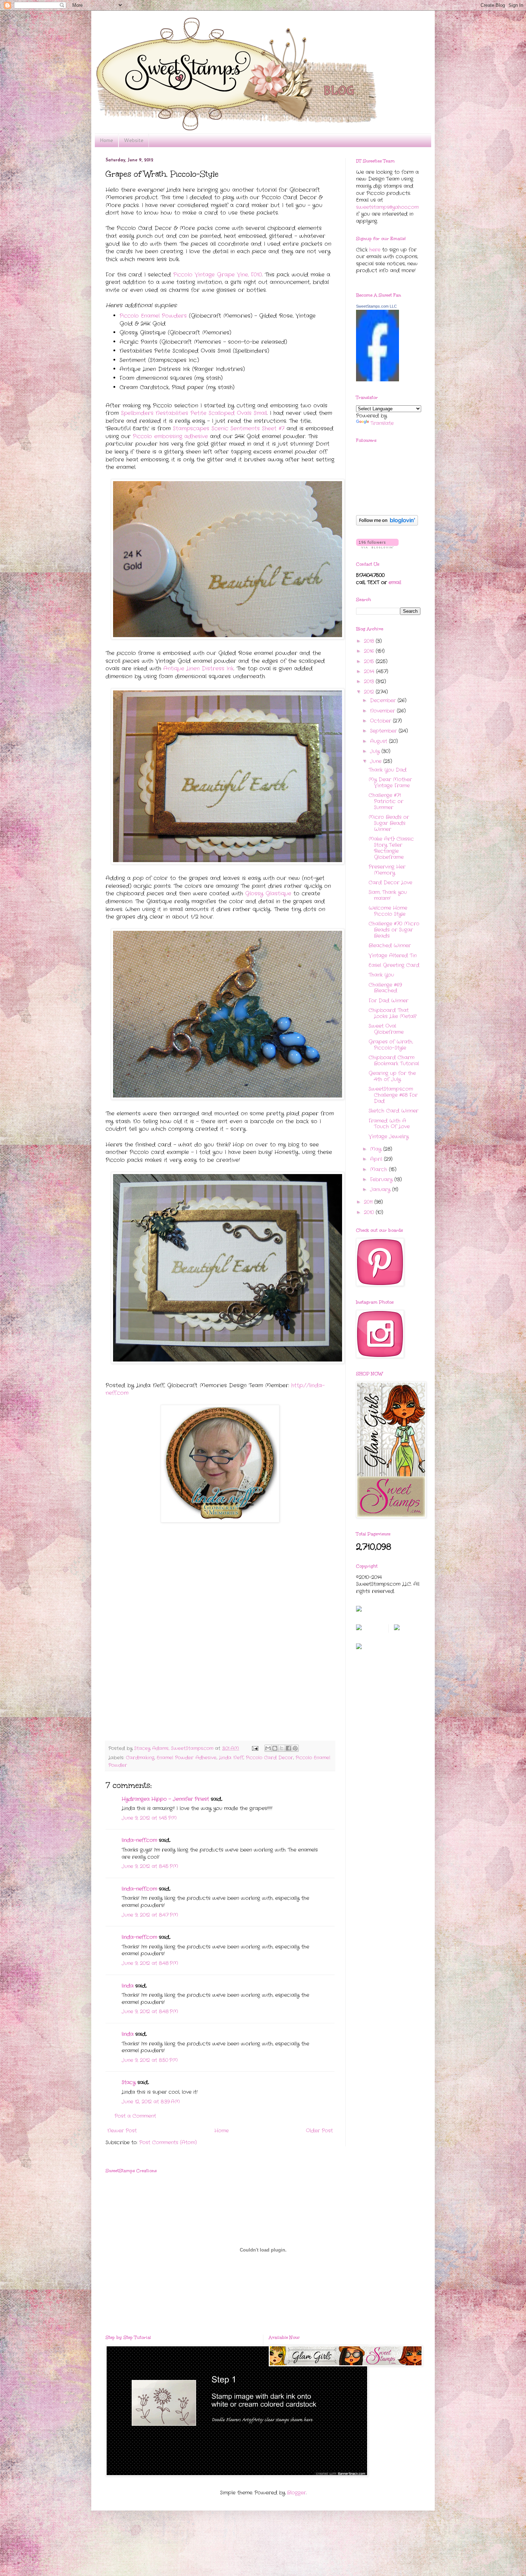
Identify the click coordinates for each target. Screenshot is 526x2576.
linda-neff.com (139, 1840)
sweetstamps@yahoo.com (387, 207)
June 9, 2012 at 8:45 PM (150, 1866)
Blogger (296, 2493)
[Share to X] (282, 1748)
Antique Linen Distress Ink (198, 669)
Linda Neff (231, 1758)
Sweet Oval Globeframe (386, 1029)
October (381, 721)
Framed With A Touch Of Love (389, 1124)
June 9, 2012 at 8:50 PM (150, 2060)
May (377, 1149)
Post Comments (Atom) (168, 2142)
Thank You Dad (388, 770)
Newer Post (122, 2131)
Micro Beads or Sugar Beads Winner (389, 823)
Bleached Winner (390, 945)
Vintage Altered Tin (393, 955)
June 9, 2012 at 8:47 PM (150, 1915)
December (384, 700)
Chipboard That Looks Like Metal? (393, 1013)
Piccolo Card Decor (269, 1758)
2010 (370, 1212)
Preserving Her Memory (387, 870)
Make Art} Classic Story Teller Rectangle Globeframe (391, 848)
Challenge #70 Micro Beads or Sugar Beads (394, 930)
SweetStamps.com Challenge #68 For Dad (393, 1095)
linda (128, 1986)
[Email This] (268, 1748)
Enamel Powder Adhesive (187, 1758)
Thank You (381, 975)
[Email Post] (255, 1749)
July (376, 751)
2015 (370, 661)
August (379, 741)
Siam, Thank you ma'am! (388, 895)
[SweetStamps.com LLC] (378, 380)
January (381, 1189)
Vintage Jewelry (389, 1137)
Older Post (319, 2131)
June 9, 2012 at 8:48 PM (150, 1963)
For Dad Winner (388, 1001)
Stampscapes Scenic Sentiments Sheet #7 (229, 429)
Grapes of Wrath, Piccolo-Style (391, 1045)
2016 (370, 651)
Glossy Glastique (268, 894)
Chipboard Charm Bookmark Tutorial (394, 1060)
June (377, 761)
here (375, 250)
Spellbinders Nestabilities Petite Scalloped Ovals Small (194, 413)
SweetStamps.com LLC (376, 306)
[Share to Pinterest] (295, 1748)
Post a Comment (135, 2116)
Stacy (129, 2082)
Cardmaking (140, 1758)
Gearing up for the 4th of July (392, 1076)
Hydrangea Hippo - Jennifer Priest (165, 1799)
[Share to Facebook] (288, 1748)
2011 (369, 1202)
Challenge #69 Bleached (385, 988)
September (384, 731)
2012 (370, 692)
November (383, 711)
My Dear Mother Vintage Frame (390, 783)
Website (134, 140)
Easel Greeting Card (394, 965)
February (382, 1179)
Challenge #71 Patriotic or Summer (386, 801)
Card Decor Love (390, 883)
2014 (370, 671)
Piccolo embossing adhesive (170, 436)
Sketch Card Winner (393, 1111)
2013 (370, 681)
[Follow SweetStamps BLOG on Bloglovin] (387, 524)
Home (106, 140)
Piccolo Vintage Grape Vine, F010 (218, 275)
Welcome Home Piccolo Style (388, 911)
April (377, 1159)
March (379, 1169)
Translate (382, 423)
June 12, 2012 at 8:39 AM (151, 2102)
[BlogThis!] (275, 1748)
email (395, 582)
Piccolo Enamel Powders (153, 316)
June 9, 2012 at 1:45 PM (149, 1818)
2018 (370, 641)
